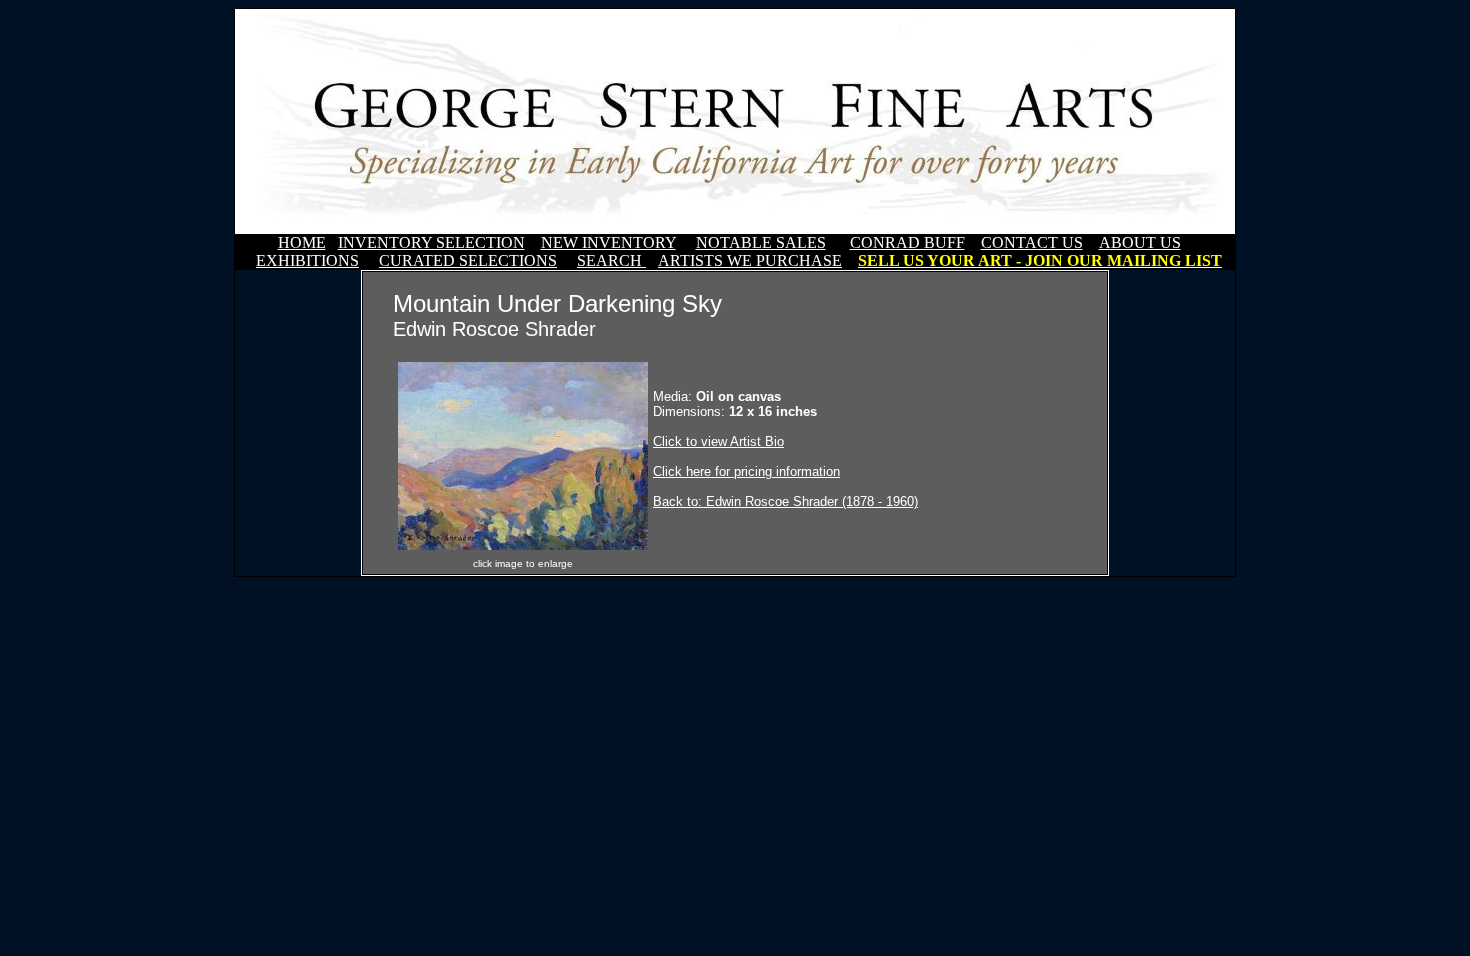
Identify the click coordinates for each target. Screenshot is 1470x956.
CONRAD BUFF (907, 242)
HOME (302, 242)
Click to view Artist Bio (718, 441)
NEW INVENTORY (608, 242)
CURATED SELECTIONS (468, 260)
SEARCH (611, 260)
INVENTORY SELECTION (431, 242)
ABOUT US (1140, 242)
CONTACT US (1032, 242)
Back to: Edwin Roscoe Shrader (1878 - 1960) (785, 501)
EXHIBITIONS (307, 260)
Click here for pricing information (746, 471)
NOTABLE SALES (761, 242)
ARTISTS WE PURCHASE (750, 260)
